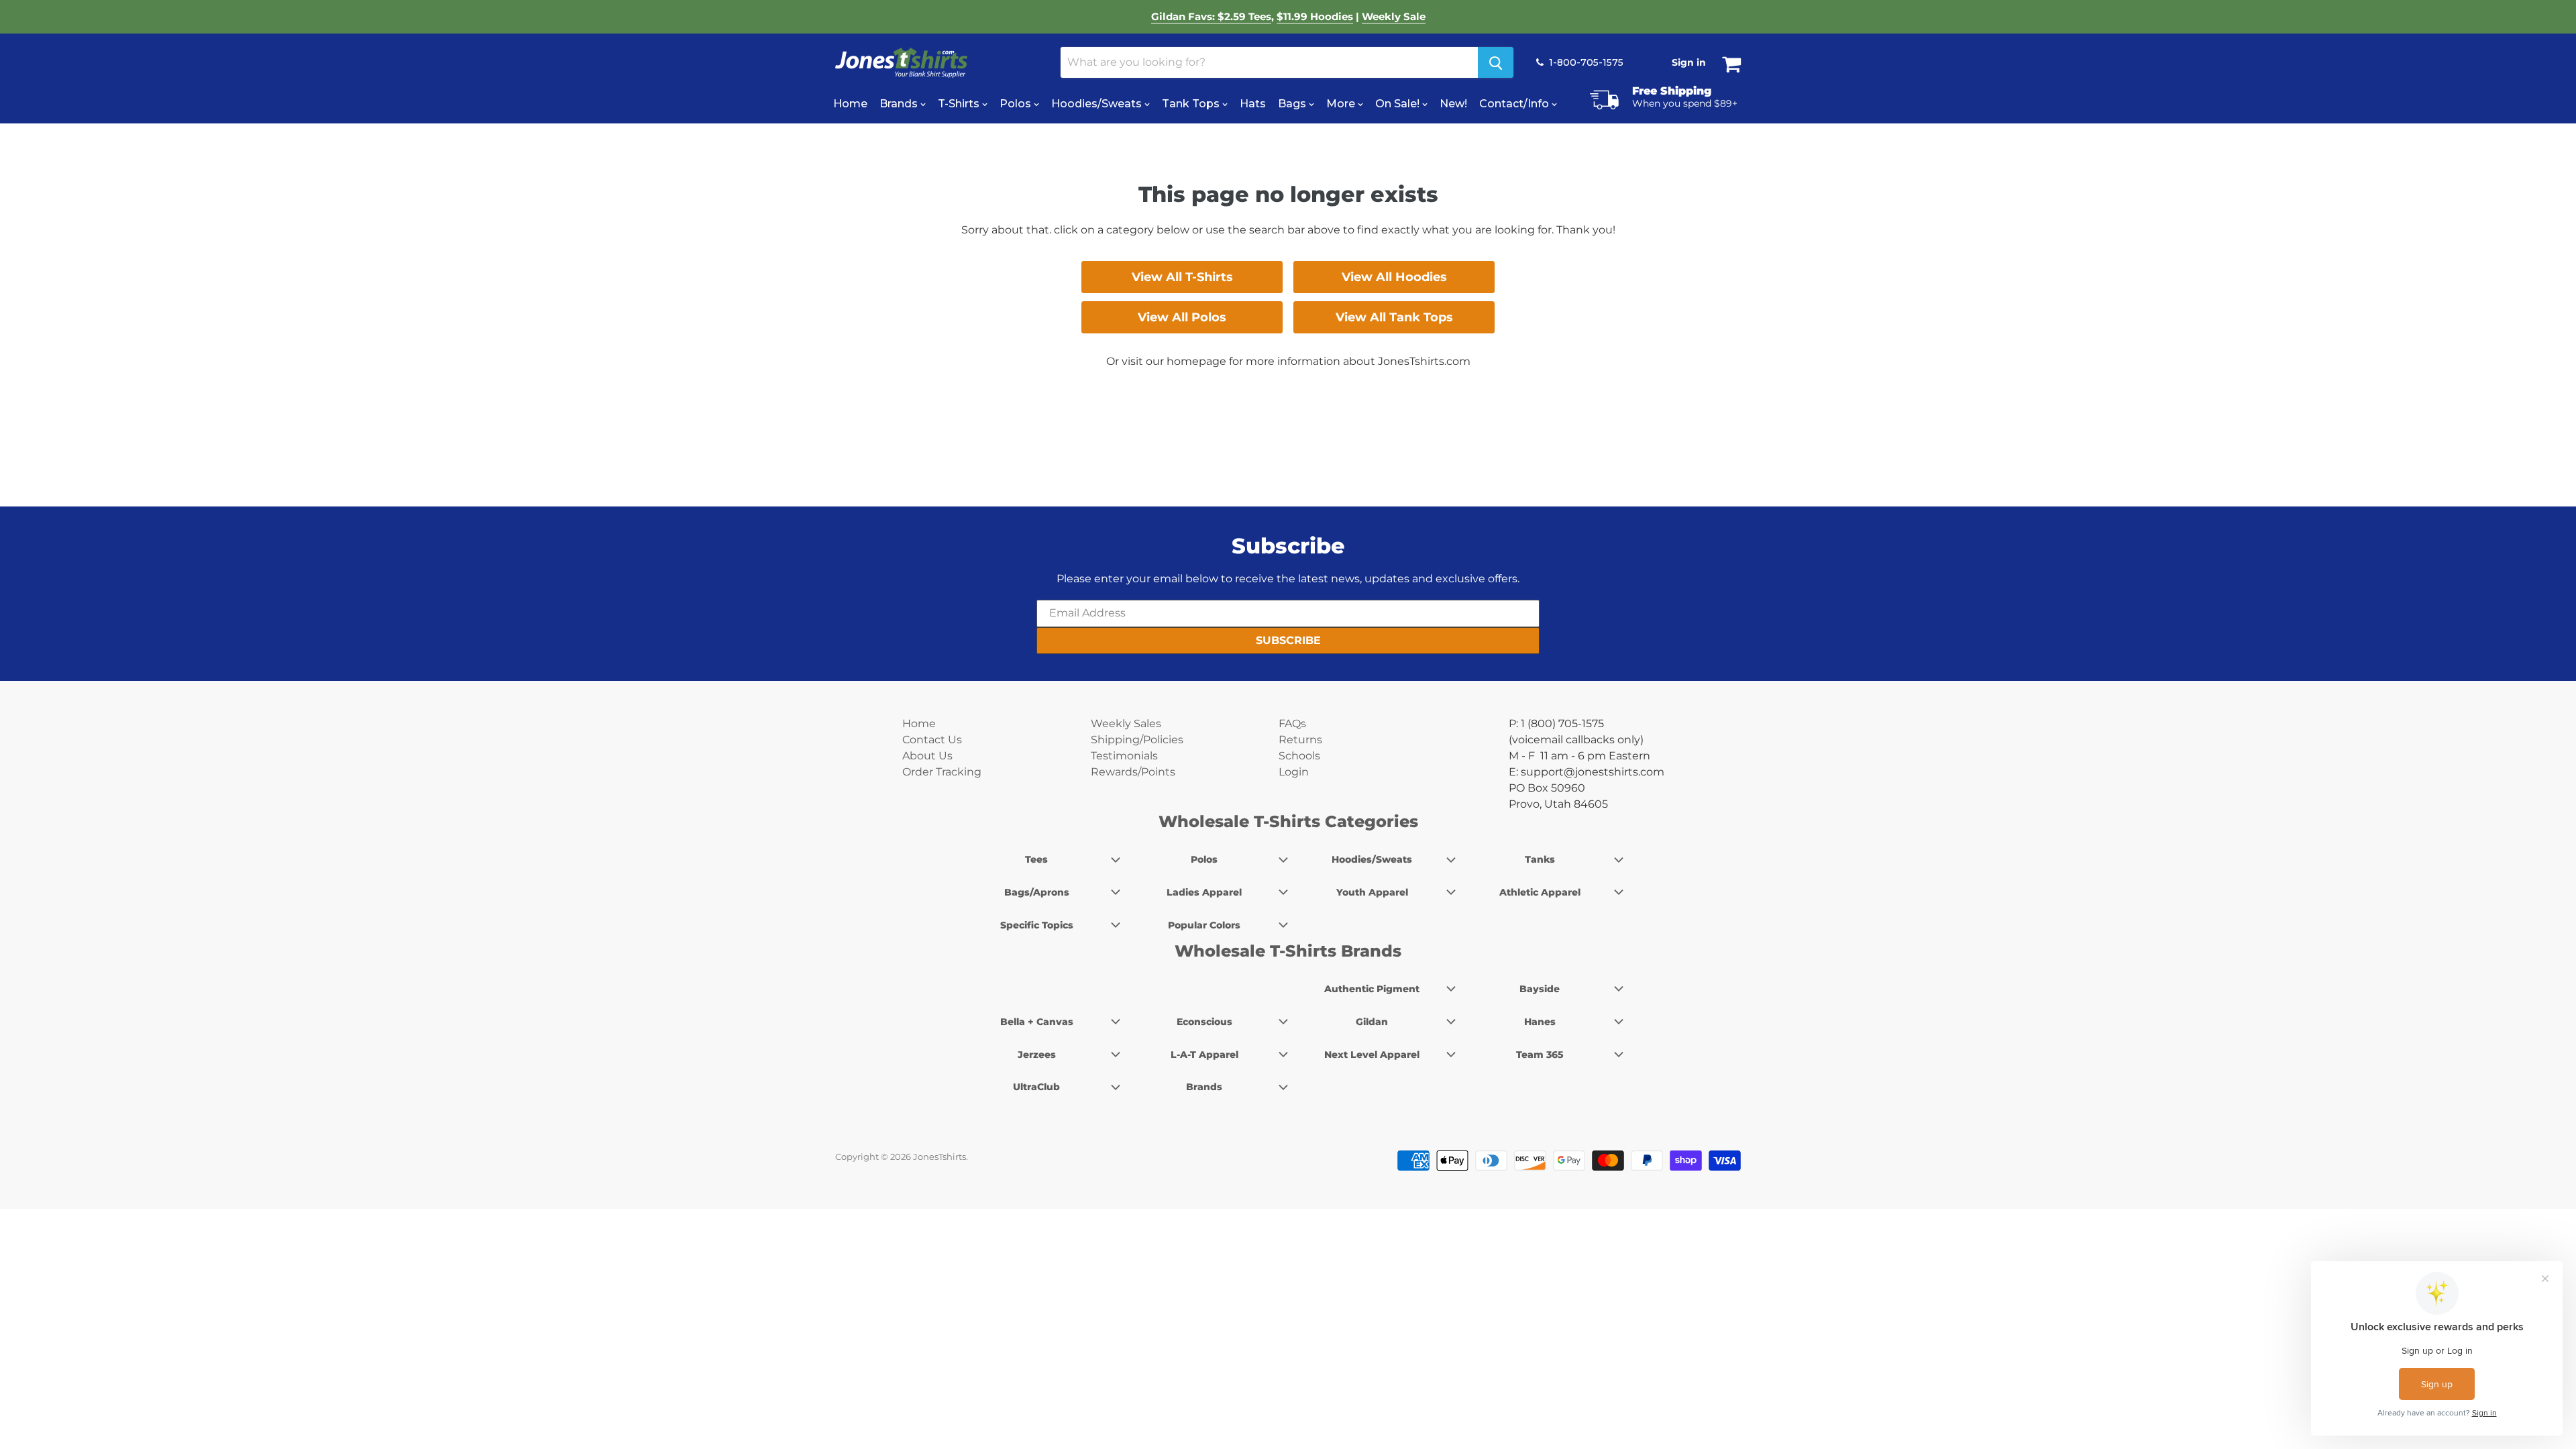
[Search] (1496, 62)
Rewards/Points (1133, 772)
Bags (1293, 104)
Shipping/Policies (1137, 740)
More (1342, 104)
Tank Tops (1192, 104)
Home (850, 104)
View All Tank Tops (1394, 317)
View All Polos (1182, 317)
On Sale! (1399, 104)
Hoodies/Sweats (1098, 104)
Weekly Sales (1126, 723)
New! (1453, 104)
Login (1294, 772)
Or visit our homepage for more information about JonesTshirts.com (1288, 361)
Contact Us (932, 740)
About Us (927, 756)
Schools (1299, 756)
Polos (1017, 104)
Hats (1253, 104)
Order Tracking (942, 772)
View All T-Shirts (1182, 277)
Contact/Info (1515, 104)
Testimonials (1124, 756)
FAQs (1292, 723)
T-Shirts (960, 104)
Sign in (1689, 62)
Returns (1300, 740)
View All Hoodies (1394, 277)
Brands (900, 104)
